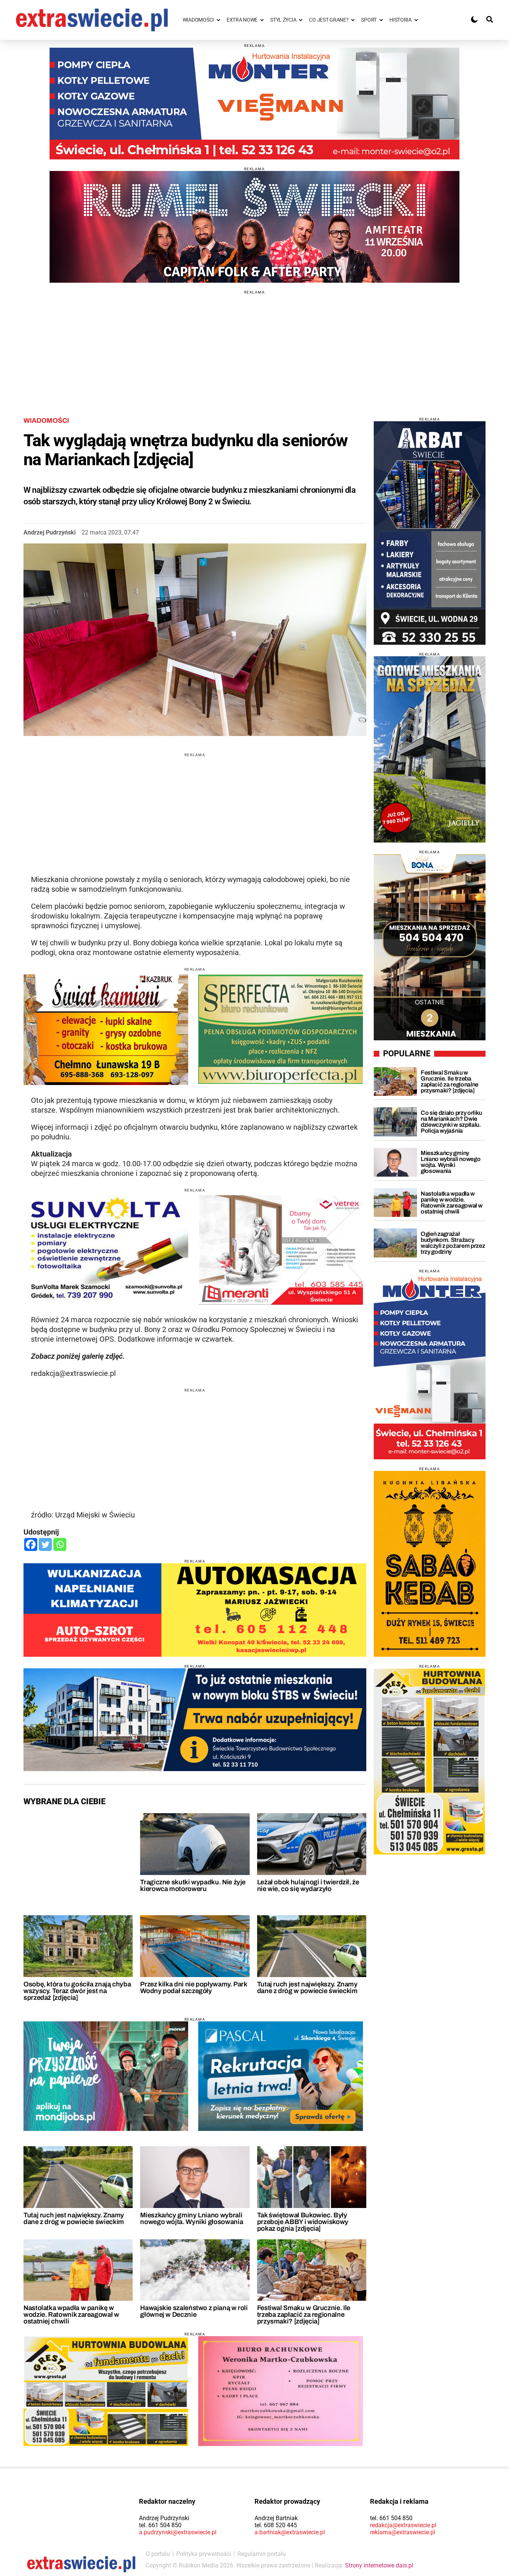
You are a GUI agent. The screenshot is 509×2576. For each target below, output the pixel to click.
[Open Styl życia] (301, 20)
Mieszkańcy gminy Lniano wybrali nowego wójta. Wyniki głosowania (192, 2218)
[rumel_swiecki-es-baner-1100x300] (255, 227)
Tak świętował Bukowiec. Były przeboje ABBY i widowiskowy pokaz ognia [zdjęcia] (303, 2222)
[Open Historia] (416, 20)
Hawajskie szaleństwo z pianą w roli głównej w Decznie (194, 2311)
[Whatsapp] (60, 1544)
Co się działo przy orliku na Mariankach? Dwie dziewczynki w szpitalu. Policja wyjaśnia (451, 1122)
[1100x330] (195, 1720)
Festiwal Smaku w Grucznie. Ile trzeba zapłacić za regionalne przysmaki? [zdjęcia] (304, 2315)
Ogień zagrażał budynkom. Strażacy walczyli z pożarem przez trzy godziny (453, 1243)
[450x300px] (281, 2076)
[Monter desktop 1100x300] (255, 104)
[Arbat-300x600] (430, 533)
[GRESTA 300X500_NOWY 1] (430, 1761)
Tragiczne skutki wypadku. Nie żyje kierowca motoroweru (193, 1885)
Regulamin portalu (262, 2554)
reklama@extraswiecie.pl (403, 2532)
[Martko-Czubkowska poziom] (281, 2391)
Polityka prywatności (204, 2554)
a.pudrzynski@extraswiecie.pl (178, 2532)
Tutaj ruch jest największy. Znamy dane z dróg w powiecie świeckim (307, 1987)
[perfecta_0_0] (281, 1029)
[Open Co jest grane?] (353, 20)
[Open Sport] (381, 20)
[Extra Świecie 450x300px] (106, 2076)
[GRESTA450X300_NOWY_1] (106, 2391)
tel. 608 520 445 (276, 2525)
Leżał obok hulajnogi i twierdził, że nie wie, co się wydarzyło (308, 1885)
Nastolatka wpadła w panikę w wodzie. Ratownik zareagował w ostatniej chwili (71, 2315)
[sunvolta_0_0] (106, 1250)
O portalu (158, 2554)
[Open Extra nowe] (262, 20)
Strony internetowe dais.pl (379, 2565)
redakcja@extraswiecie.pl (403, 2525)
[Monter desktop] (430, 1366)
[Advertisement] (255, 346)
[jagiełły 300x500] (430, 749)
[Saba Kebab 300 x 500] (430, 1564)
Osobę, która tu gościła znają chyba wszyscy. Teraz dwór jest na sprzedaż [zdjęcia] (77, 1991)
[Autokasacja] (195, 1610)
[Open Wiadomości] (218, 20)
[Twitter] (45, 1544)
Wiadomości (46, 421)
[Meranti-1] (281, 1250)
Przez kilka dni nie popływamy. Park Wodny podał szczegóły (193, 1987)
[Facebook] (31, 1544)
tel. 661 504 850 (160, 2525)
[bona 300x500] (430, 947)
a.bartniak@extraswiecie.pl (290, 2532)
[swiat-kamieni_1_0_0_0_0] (106, 1030)
